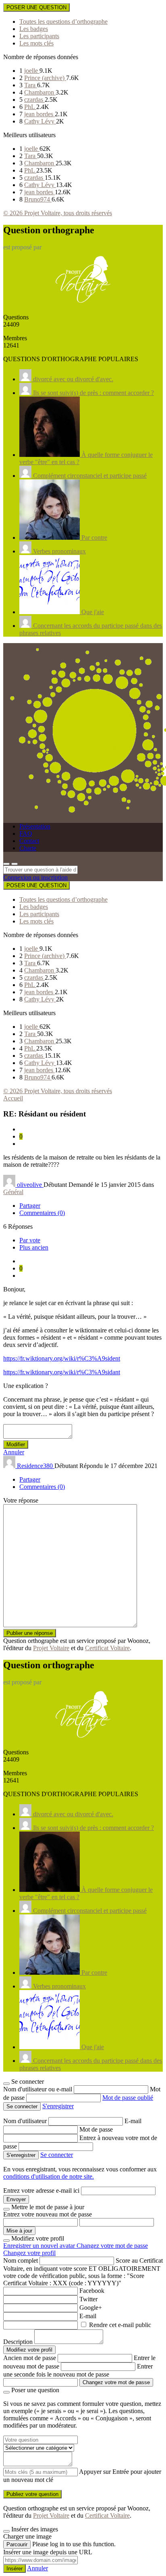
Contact (29, 841)
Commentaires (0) (42, 1213)
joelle (32, 71)
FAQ (26, 834)
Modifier (16, 1444)
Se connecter (57, 2155)
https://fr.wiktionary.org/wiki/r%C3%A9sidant (62, 1372)
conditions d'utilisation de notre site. (49, 2176)
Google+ (91, 2308)
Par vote (30, 1240)
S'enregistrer (58, 2106)
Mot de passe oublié (128, 2098)
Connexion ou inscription (35, 877)
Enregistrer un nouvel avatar (40, 2246)
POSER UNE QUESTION (36, 7)
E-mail (133, 2121)
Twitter (88, 2299)
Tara (31, 85)
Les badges (34, 29)
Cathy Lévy (40, 121)
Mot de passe (96, 2129)
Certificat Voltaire (107, 1648)
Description (18, 2342)
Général (13, 1192)
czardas (34, 100)
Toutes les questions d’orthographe (63, 22)
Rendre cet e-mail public (120, 2325)
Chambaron (40, 92)
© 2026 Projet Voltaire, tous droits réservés (58, 213)
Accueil (13, 1098)
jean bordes (39, 114)
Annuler (14, 1452)
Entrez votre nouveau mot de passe (48, 2214)
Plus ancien (34, 1247)
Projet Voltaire (51, 1648)
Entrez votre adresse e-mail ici (41, 2191)
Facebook (92, 2291)
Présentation (35, 826)
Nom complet (21, 2260)
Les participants (39, 36)
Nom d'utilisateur (26, 2121)
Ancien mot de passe (30, 2358)
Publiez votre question (32, 2494)
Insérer (15, 2569)
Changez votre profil (29, 2253)
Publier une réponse (30, 1633)
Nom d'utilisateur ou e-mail (38, 2089)
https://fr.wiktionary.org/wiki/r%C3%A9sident (62, 1358)
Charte (28, 848)
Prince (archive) (45, 78)
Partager (30, 1206)
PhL (30, 107)
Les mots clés (36, 43)
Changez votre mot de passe (112, 2246)
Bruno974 (38, 199)
